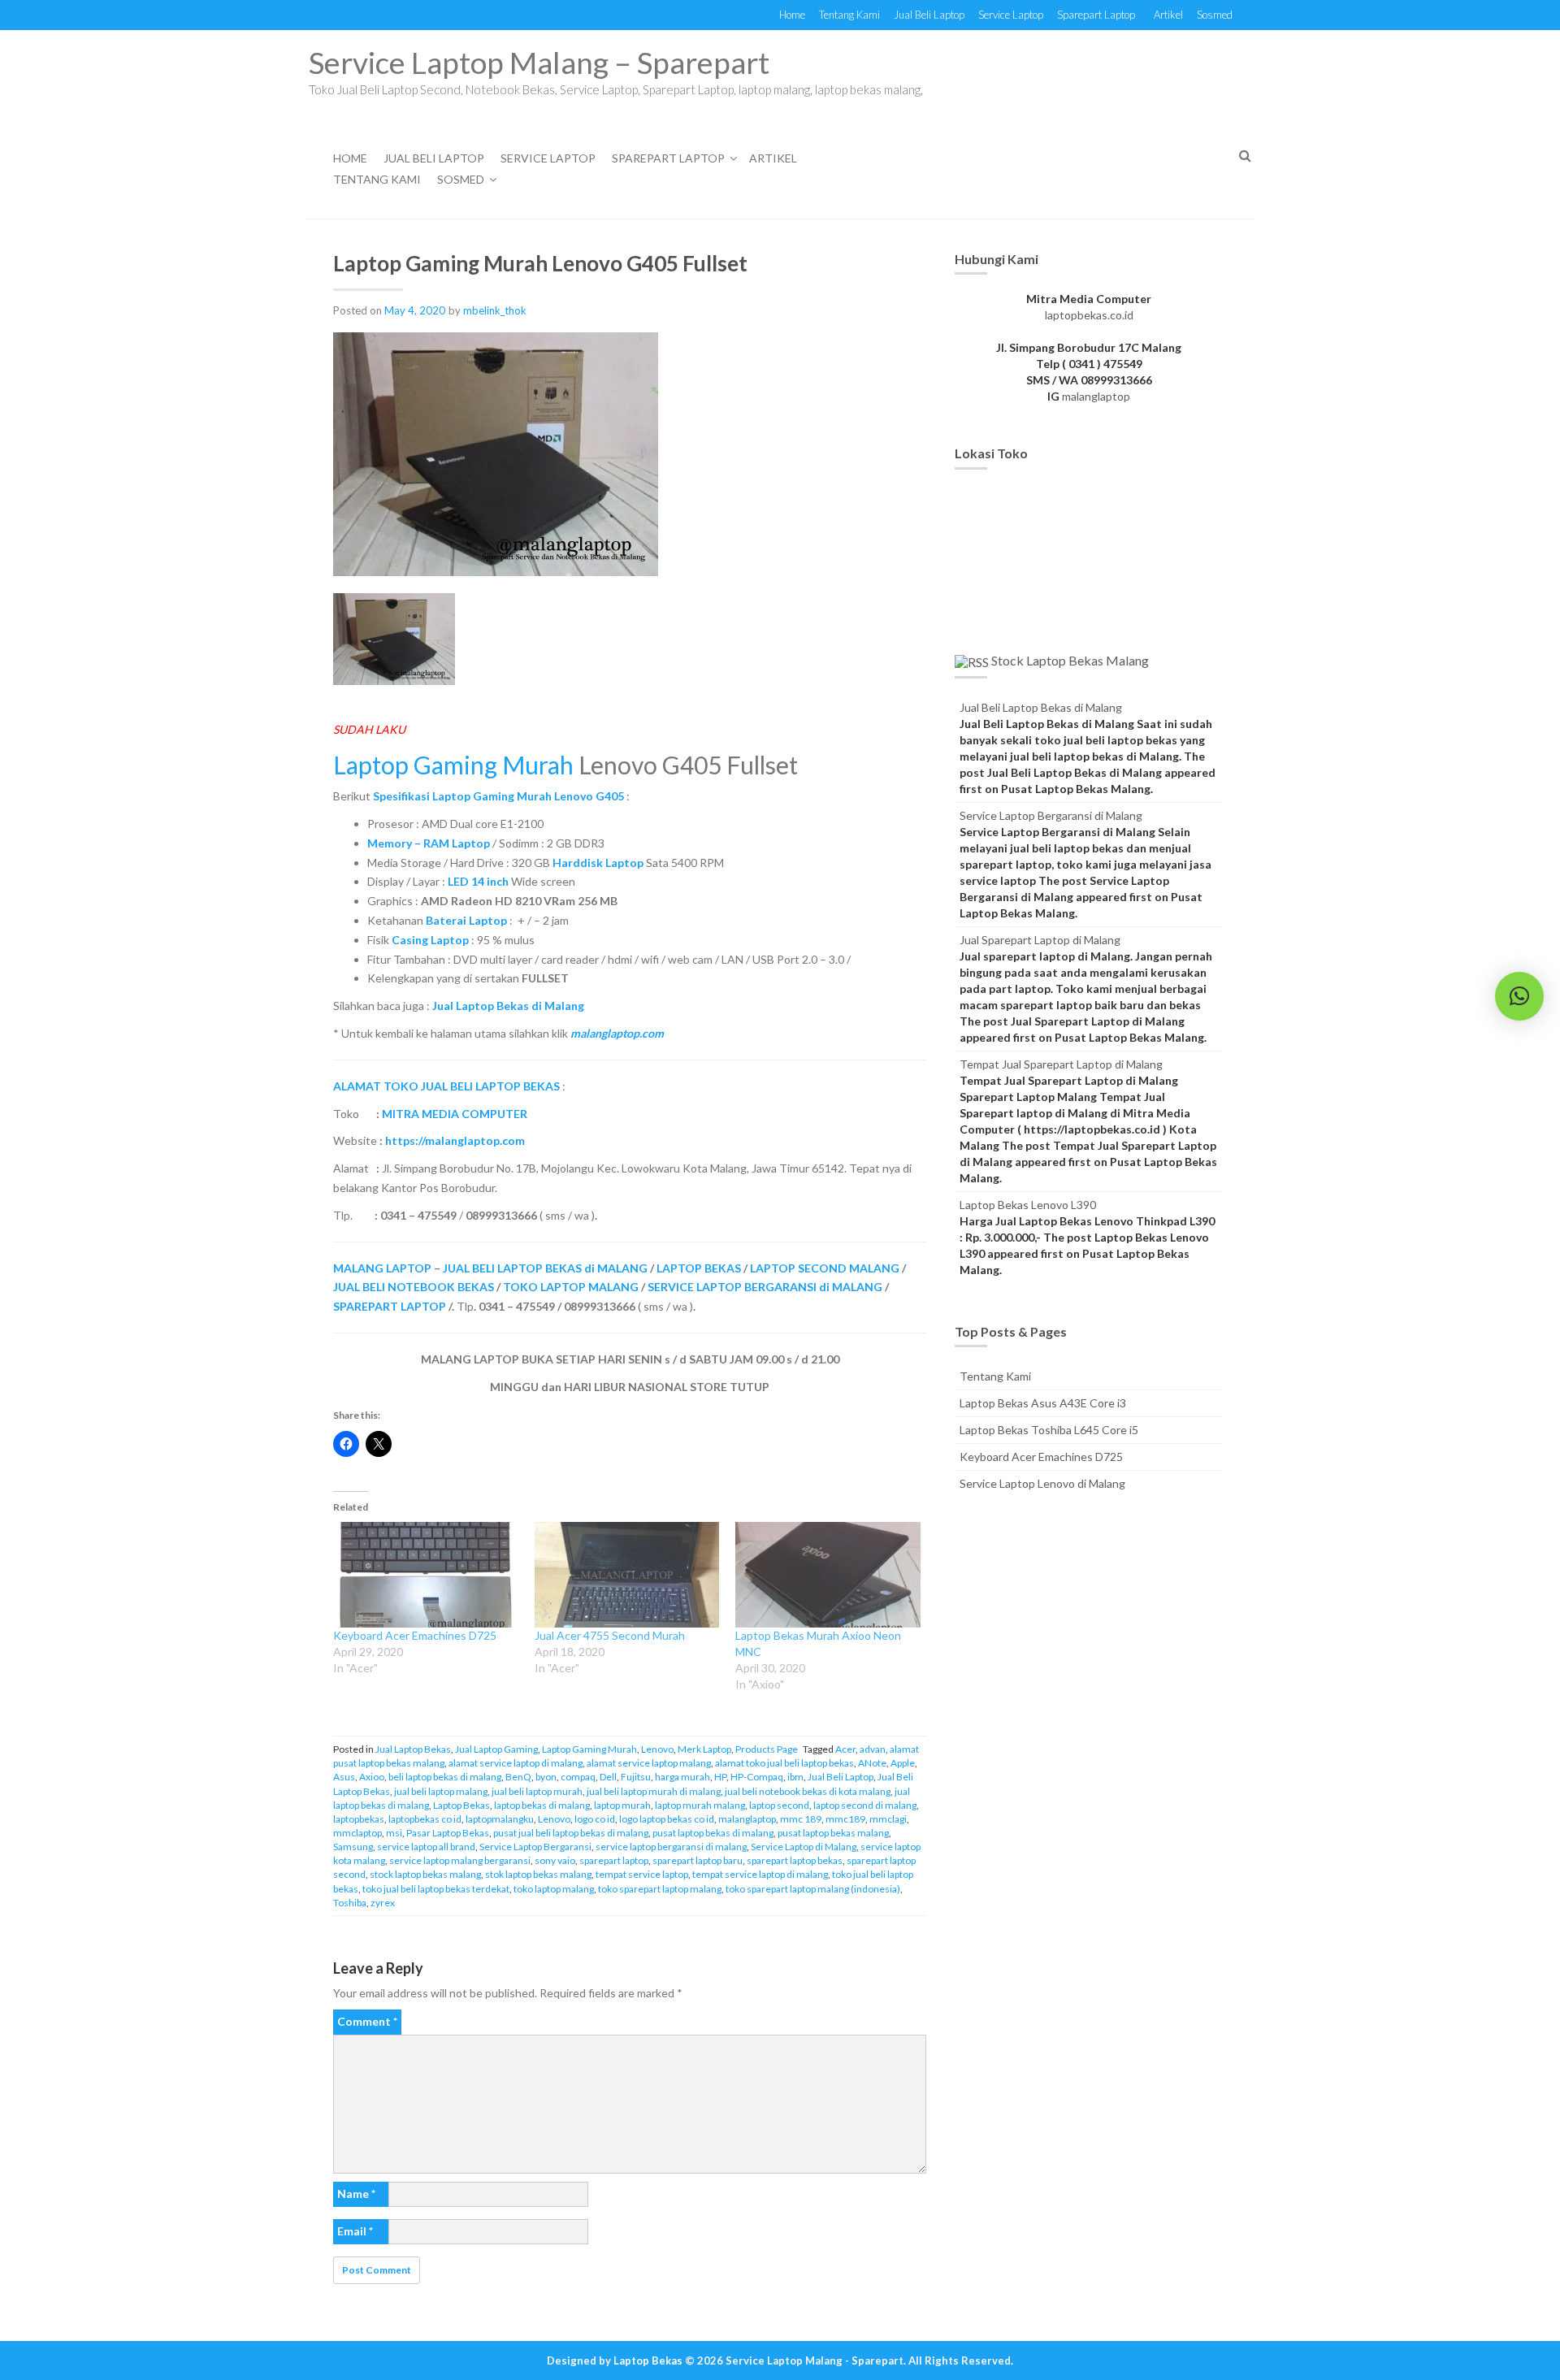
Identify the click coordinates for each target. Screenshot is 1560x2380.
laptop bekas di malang (542, 1805)
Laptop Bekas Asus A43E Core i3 (1043, 1403)
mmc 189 (801, 1819)
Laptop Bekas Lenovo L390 (1028, 1205)
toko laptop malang (554, 1889)
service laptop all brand (426, 1847)
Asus (344, 1777)
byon (546, 1777)
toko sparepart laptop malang (660, 1889)
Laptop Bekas (461, 1805)
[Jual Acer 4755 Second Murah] (627, 1575)
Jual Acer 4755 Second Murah (610, 1635)
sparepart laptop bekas (795, 1860)
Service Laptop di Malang (804, 1847)
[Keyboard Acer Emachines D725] (426, 1575)
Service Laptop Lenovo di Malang (1042, 1483)
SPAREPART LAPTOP (390, 1306)
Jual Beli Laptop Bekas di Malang (1041, 707)
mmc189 (845, 1819)
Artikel (1168, 15)
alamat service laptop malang (649, 1763)
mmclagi (888, 1819)
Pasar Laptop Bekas (448, 1833)
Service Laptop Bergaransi (535, 1847)
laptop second (779, 1805)
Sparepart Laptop (1096, 15)
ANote (872, 1763)
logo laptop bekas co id (667, 1819)
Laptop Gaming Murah (453, 765)
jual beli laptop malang (441, 1791)
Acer (845, 1749)
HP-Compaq (757, 1777)
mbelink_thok (495, 310)
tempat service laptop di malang (760, 1874)
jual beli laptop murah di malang (654, 1791)
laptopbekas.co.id (1089, 315)
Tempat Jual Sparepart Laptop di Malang (1061, 1064)
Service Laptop (1011, 15)
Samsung (353, 1847)
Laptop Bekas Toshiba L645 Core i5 (1049, 1430)
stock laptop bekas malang (425, 1874)
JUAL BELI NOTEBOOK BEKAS (414, 1287)
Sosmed (1215, 15)
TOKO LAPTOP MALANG (571, 1287)
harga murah (682, 1777)
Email (355, 2231)
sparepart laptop (614, 1860)
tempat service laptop (642, 1874)
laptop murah (622, 1805)
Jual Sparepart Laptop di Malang (1040, 940)
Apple (903, 1763)
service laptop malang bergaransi (460, 1860)
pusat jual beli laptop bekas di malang (571, 1833)
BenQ (518, 1777)
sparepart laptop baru (698, 1860)
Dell (608, 1777)
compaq (578, 1777)
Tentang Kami (849, 15)
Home (792, 15)
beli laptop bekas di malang (445, 1777)
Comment (367, 2021)
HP (720, 1777)
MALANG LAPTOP (382, 1268)
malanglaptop (747, 1819)
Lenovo (657, 1749)
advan (873, 1749)
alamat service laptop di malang (516, 1763)
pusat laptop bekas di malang (713, 1833)
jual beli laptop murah (537, 1791)
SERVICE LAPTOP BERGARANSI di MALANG (765, 1287)
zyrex (383, 1903)
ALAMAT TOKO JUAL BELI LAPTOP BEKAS (446, 1086)
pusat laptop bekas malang (833, 1833)
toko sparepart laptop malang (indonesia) (813, 1889)
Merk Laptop (704, 1749)
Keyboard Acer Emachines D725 (415, 1635)
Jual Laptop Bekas (413, 1749)
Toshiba (350, 1903)
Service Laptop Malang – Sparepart (539, 62)
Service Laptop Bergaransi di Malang (1051, 815)
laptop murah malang (700, 1805)
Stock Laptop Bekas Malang (1070, 660)
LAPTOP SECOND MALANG (825, 1268)
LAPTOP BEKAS (699, 1268)
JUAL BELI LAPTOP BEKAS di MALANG (545, 1268)
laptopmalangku (500, 1819)
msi (394, 1833)
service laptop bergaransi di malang (671, 1847)
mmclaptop (357, 1833)
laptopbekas (359, 1819)
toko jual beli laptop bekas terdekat (436, 1889)
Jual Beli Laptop (929, 15)
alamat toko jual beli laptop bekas (784, 1763)
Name (356, 2194)
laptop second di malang (865, 1805)
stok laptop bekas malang (538, 1874)
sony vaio (555, 1860)
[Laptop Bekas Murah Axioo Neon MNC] (828, 1575)
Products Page (767, 1749)
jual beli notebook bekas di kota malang (808, 1791)
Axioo (372, 1777)
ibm (795, 1777)
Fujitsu (636, 1777)
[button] (1519, 996)
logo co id (595, 1819)
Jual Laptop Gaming (496, 1749)
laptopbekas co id (425, 1819)
